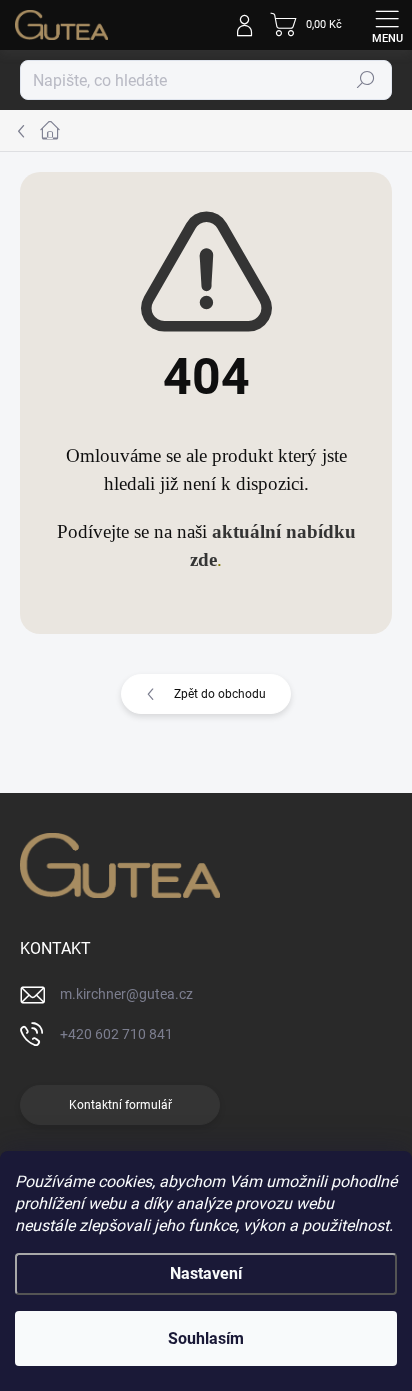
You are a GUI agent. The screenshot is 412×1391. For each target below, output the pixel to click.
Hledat (366, 80)
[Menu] (387, 25)
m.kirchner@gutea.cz (126, 994)
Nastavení (206, 1273)
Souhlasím (206, 1338)
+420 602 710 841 (116, 1034)
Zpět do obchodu (220, 694)
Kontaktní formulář (120, 1105)
